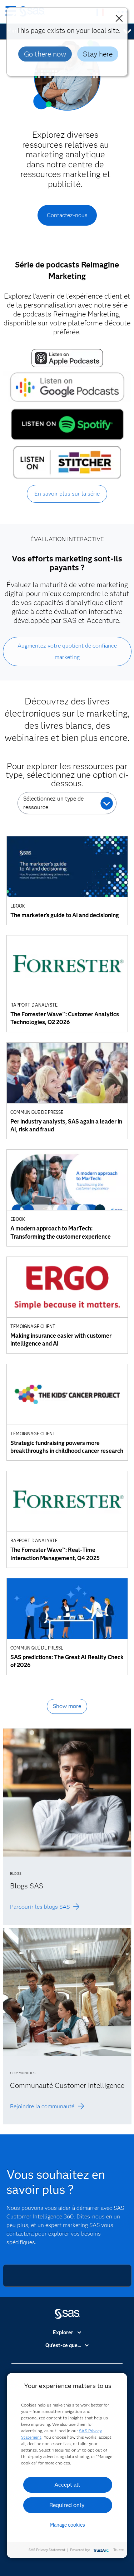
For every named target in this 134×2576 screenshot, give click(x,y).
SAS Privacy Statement (47, 2550)
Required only (67, 2505)
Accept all (67, 2485)
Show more (67, 1706)
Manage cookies (67, 2525)
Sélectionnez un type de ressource (53, 803)
